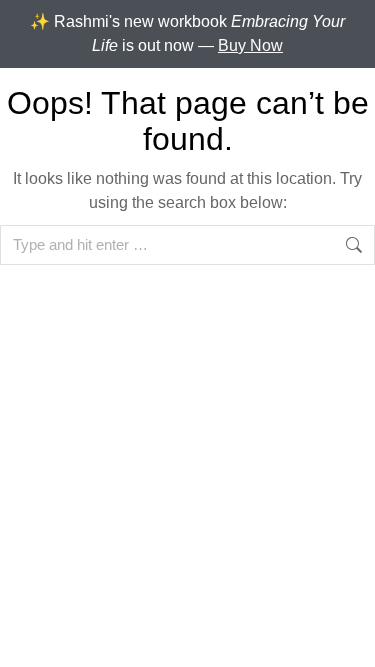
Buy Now (250, 45)
